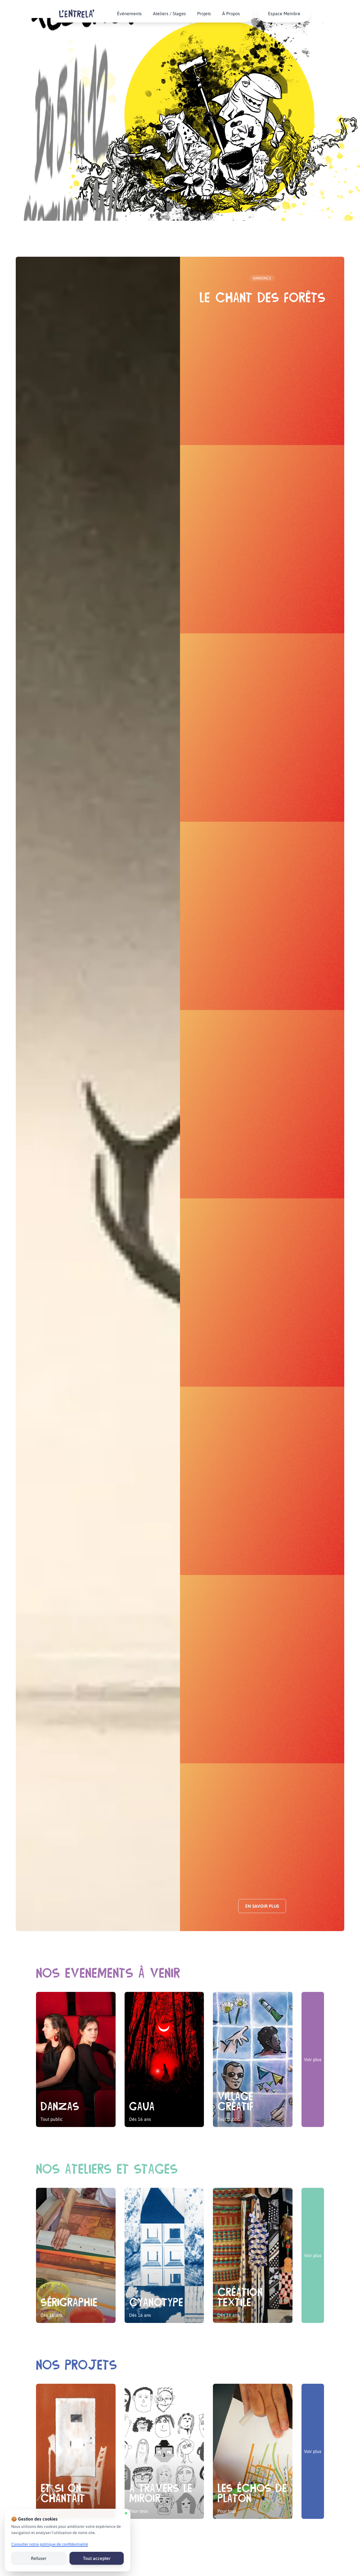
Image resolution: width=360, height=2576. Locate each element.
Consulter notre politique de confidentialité (50, 2544)
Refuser (39, 2558)
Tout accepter (97, 2558)
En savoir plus (262, 1906)
